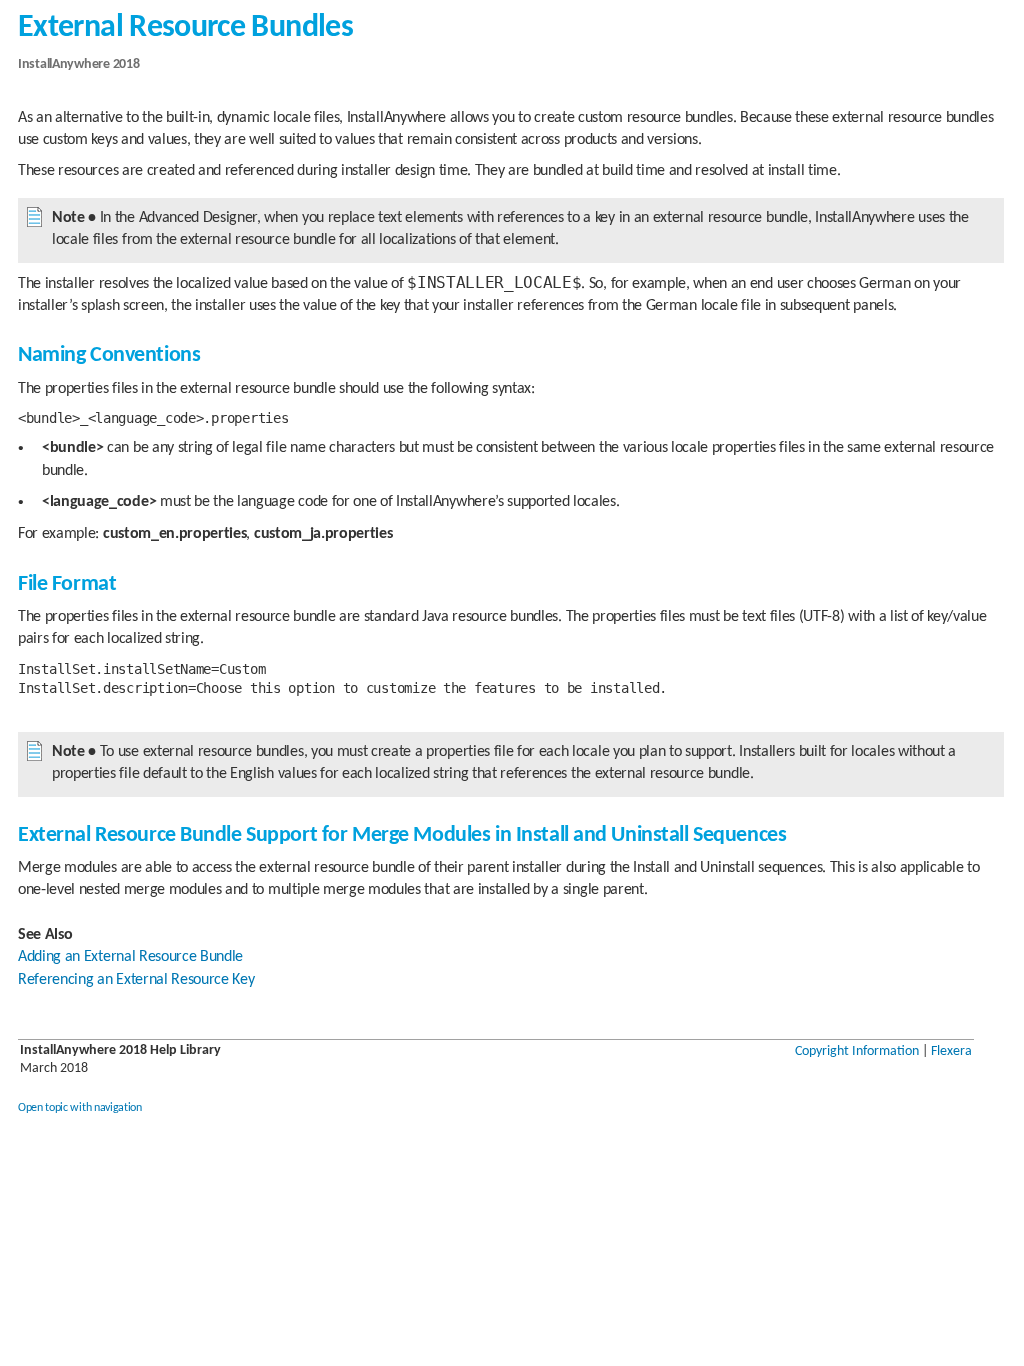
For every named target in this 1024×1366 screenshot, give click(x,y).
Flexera (951, 1051)
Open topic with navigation (80, 1108)
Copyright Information (857, 1051)
